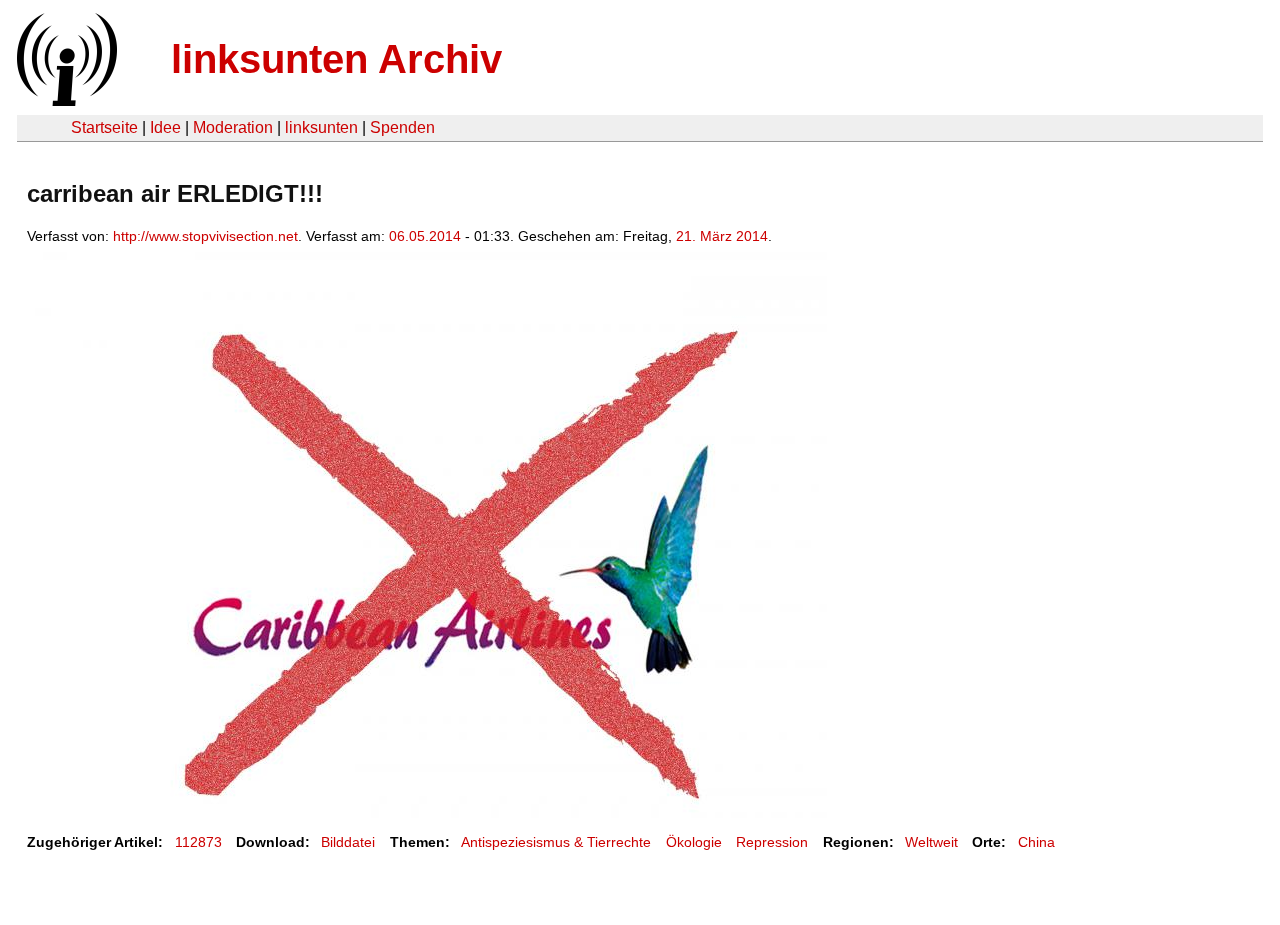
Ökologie (694, 842)
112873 (198, 842)
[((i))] (65, 100)
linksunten (321, 127)
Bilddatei (348, 842)
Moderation (233, 127)
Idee (165, 127)
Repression (772, 842)
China (1036, 842)
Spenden (402, 127)
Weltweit (931, 842)
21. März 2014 (722, 236)
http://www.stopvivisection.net (205, 236)
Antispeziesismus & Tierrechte (556, 842)
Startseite (104, 127)
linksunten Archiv (336, 59)
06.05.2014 (425, 236)
